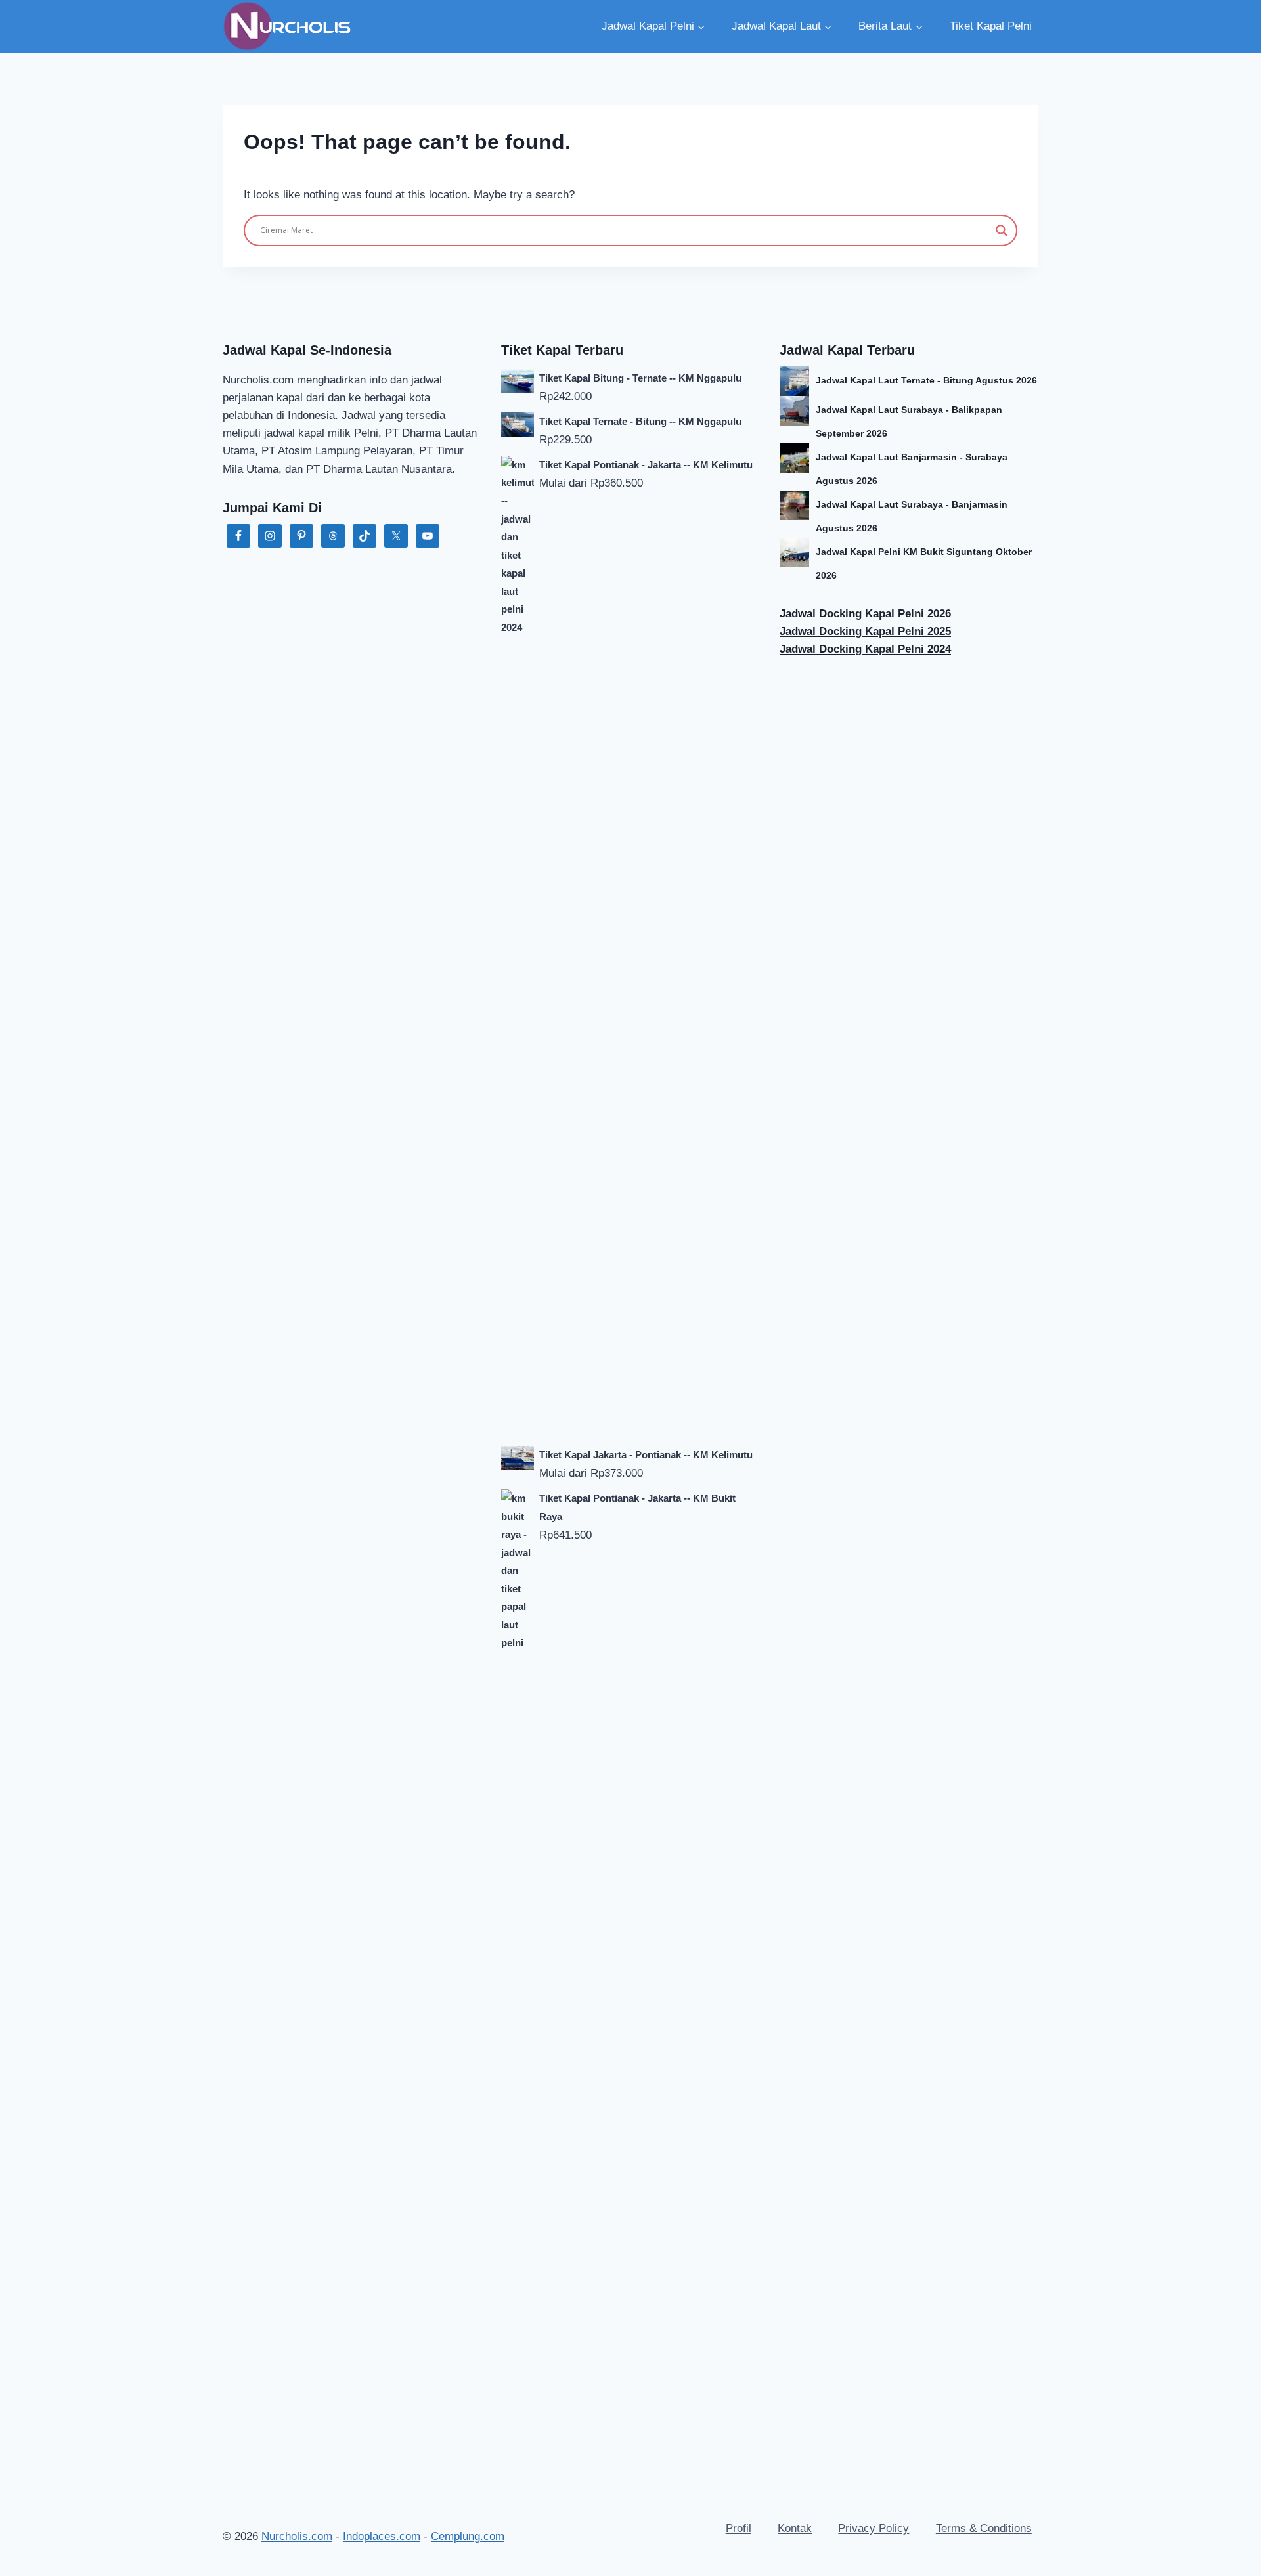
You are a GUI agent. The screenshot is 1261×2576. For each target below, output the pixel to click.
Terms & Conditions (984, 2528)
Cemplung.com (468, 2536)
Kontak (795, 2528)
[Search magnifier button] (1002, 230)
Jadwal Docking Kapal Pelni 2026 (865, 614)
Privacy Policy (874, 2528)
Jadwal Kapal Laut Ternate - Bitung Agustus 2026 (926, 380)
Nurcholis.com (297, 2536)
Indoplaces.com (382, 2536)
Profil (739, 2528)
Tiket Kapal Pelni (991, 26)
